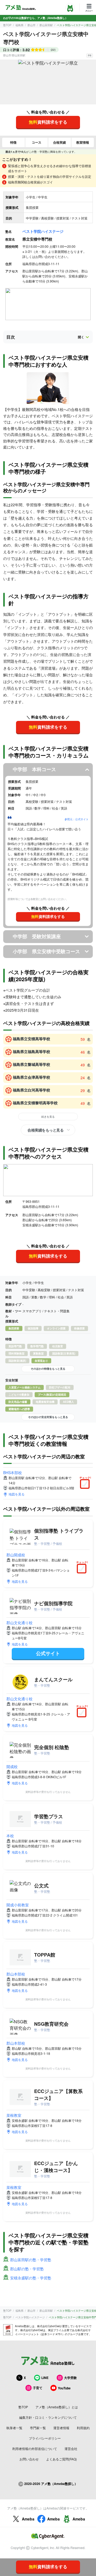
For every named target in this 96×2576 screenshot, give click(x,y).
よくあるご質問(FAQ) (61, 2459)
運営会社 (71, 2449)
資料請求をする (48, 122)
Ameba (28, 2519)
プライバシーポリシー (45, 2438)
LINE (45, 2378)
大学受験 (70, 2378)
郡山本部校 (16, 1974)
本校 (10, 1836)
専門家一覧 (38, 2428)
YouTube (64, 2388)
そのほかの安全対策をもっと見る (48, 1417)
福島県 (19, 25)
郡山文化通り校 (19, 1623)
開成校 (12, 1766)
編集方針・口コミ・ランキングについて (48, 2417)
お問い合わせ (29, 2459)
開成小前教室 (18, 1905)
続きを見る (48, 1117)
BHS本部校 (13, 1472)
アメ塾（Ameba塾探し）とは (57, 2407)
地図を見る (17, 1494)
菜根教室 (14, 2115)
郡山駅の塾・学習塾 (27, 2269)
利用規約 (83, 2428)
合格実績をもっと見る (45, 1130)
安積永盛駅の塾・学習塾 (31, 2278)
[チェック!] (86, 1485)
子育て (38, 2388)
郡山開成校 (16, 1555)
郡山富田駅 (46, 25)
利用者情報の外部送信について (35, 2449)
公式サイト (48, 1653)
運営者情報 (61, 2428)
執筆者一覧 (14, 2428)
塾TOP (7, 25)
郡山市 (31, 25)
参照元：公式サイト (77, 819)
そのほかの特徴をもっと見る (48, 1369)
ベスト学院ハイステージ (43, 231)
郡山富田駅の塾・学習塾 (31, 2260)
